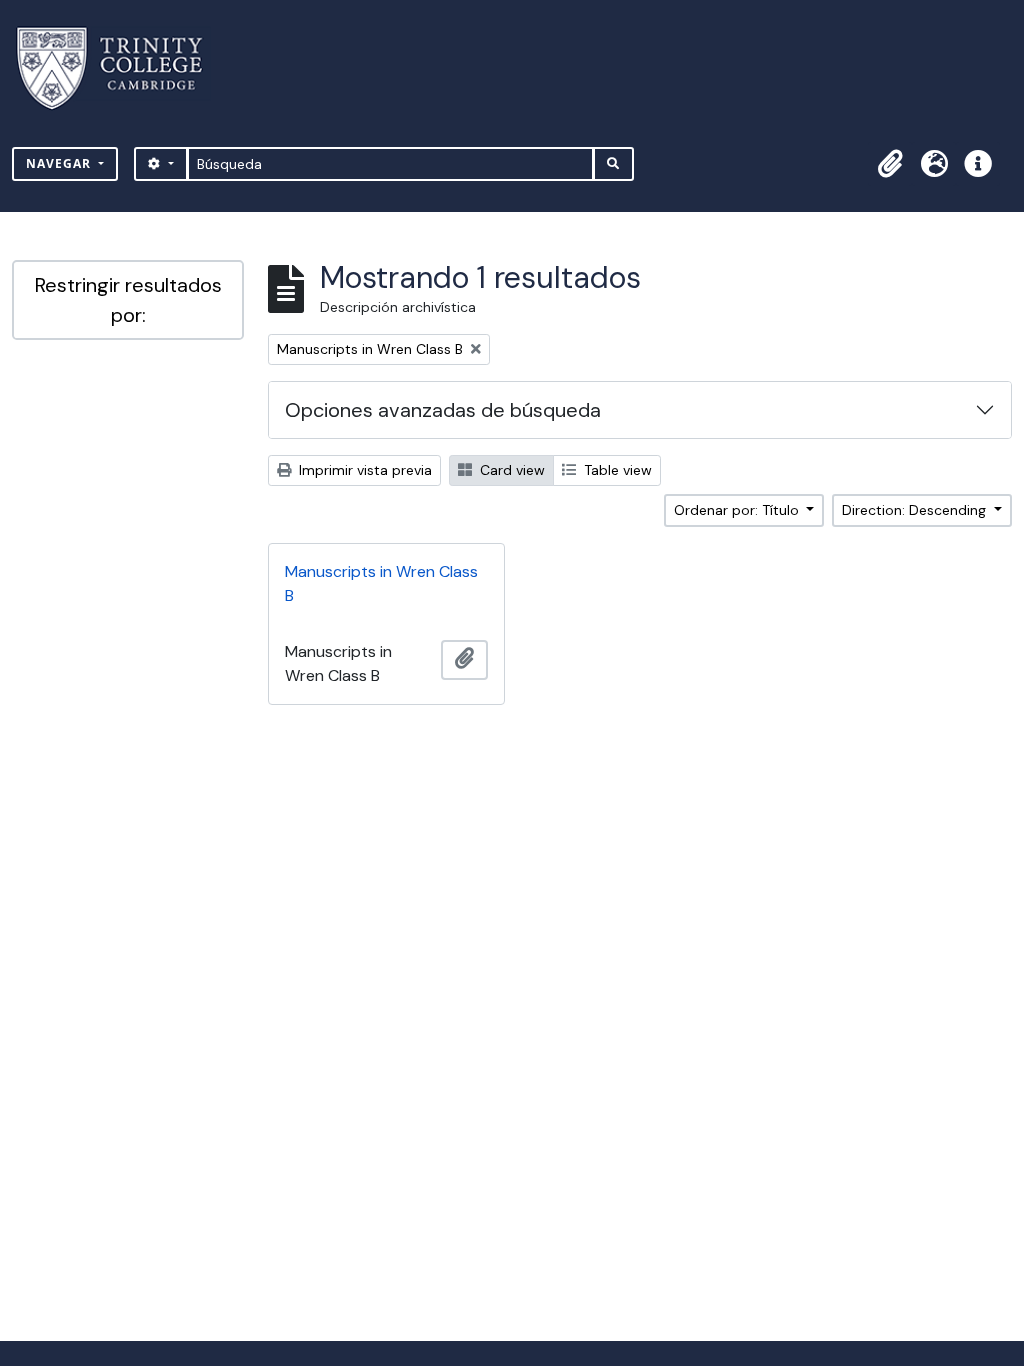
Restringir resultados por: (128, 300)
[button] (890, 164)
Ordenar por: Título (738, 510)
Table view (616, 470)
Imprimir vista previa (363, 470)
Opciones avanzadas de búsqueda (443, 410)
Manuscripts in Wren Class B (381, 583)
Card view (510, 470)
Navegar (60, 163)
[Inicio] (121, 68)
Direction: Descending (916, 510)
